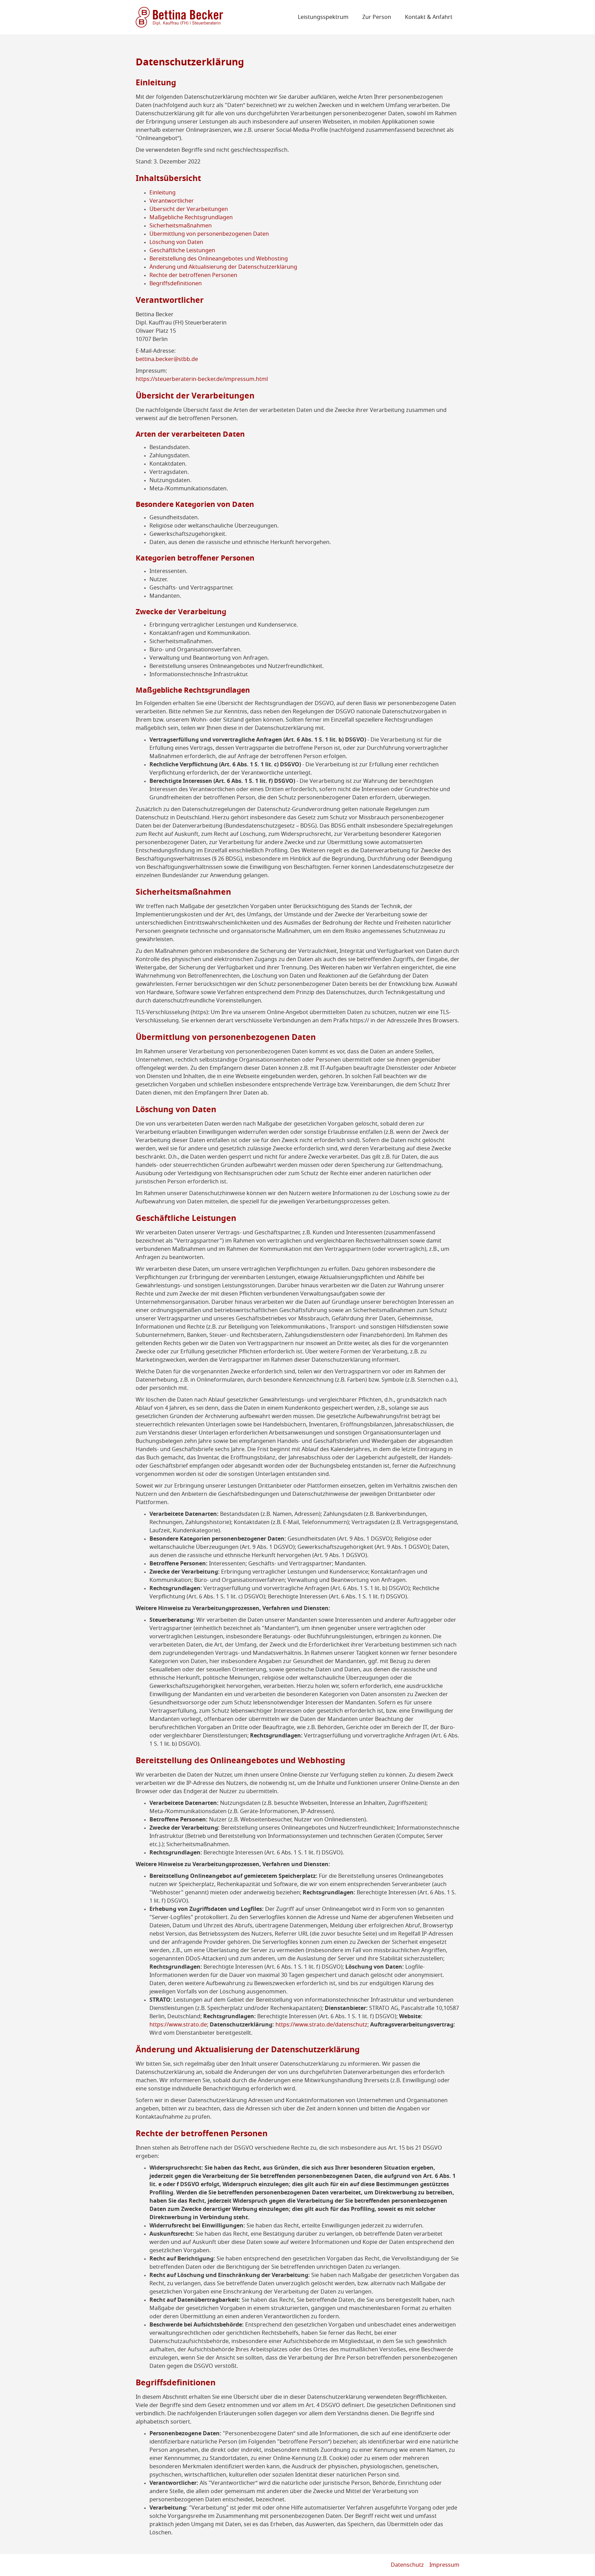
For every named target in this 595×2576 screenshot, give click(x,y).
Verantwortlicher (172, 201)
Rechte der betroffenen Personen (193, 275)
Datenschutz (407, 2565)
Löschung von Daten (176, 242)
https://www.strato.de (178, 2025)
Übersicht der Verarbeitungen (189, 209)
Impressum (444, 2565)
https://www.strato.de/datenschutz (321, 2025)
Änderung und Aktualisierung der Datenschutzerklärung (223, 267)
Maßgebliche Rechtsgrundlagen (191, 217)
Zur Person (377, 17)
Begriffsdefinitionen (176, 284)
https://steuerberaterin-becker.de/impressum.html (202, 379)
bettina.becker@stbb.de (167, 359)
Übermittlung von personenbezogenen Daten (209, 234)
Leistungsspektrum (323, 17)
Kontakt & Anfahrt (429, 17)
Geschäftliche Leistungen (182, 251)
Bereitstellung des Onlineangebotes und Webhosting (219, 259)
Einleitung (163, 193)
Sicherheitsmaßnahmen (181, 226)
